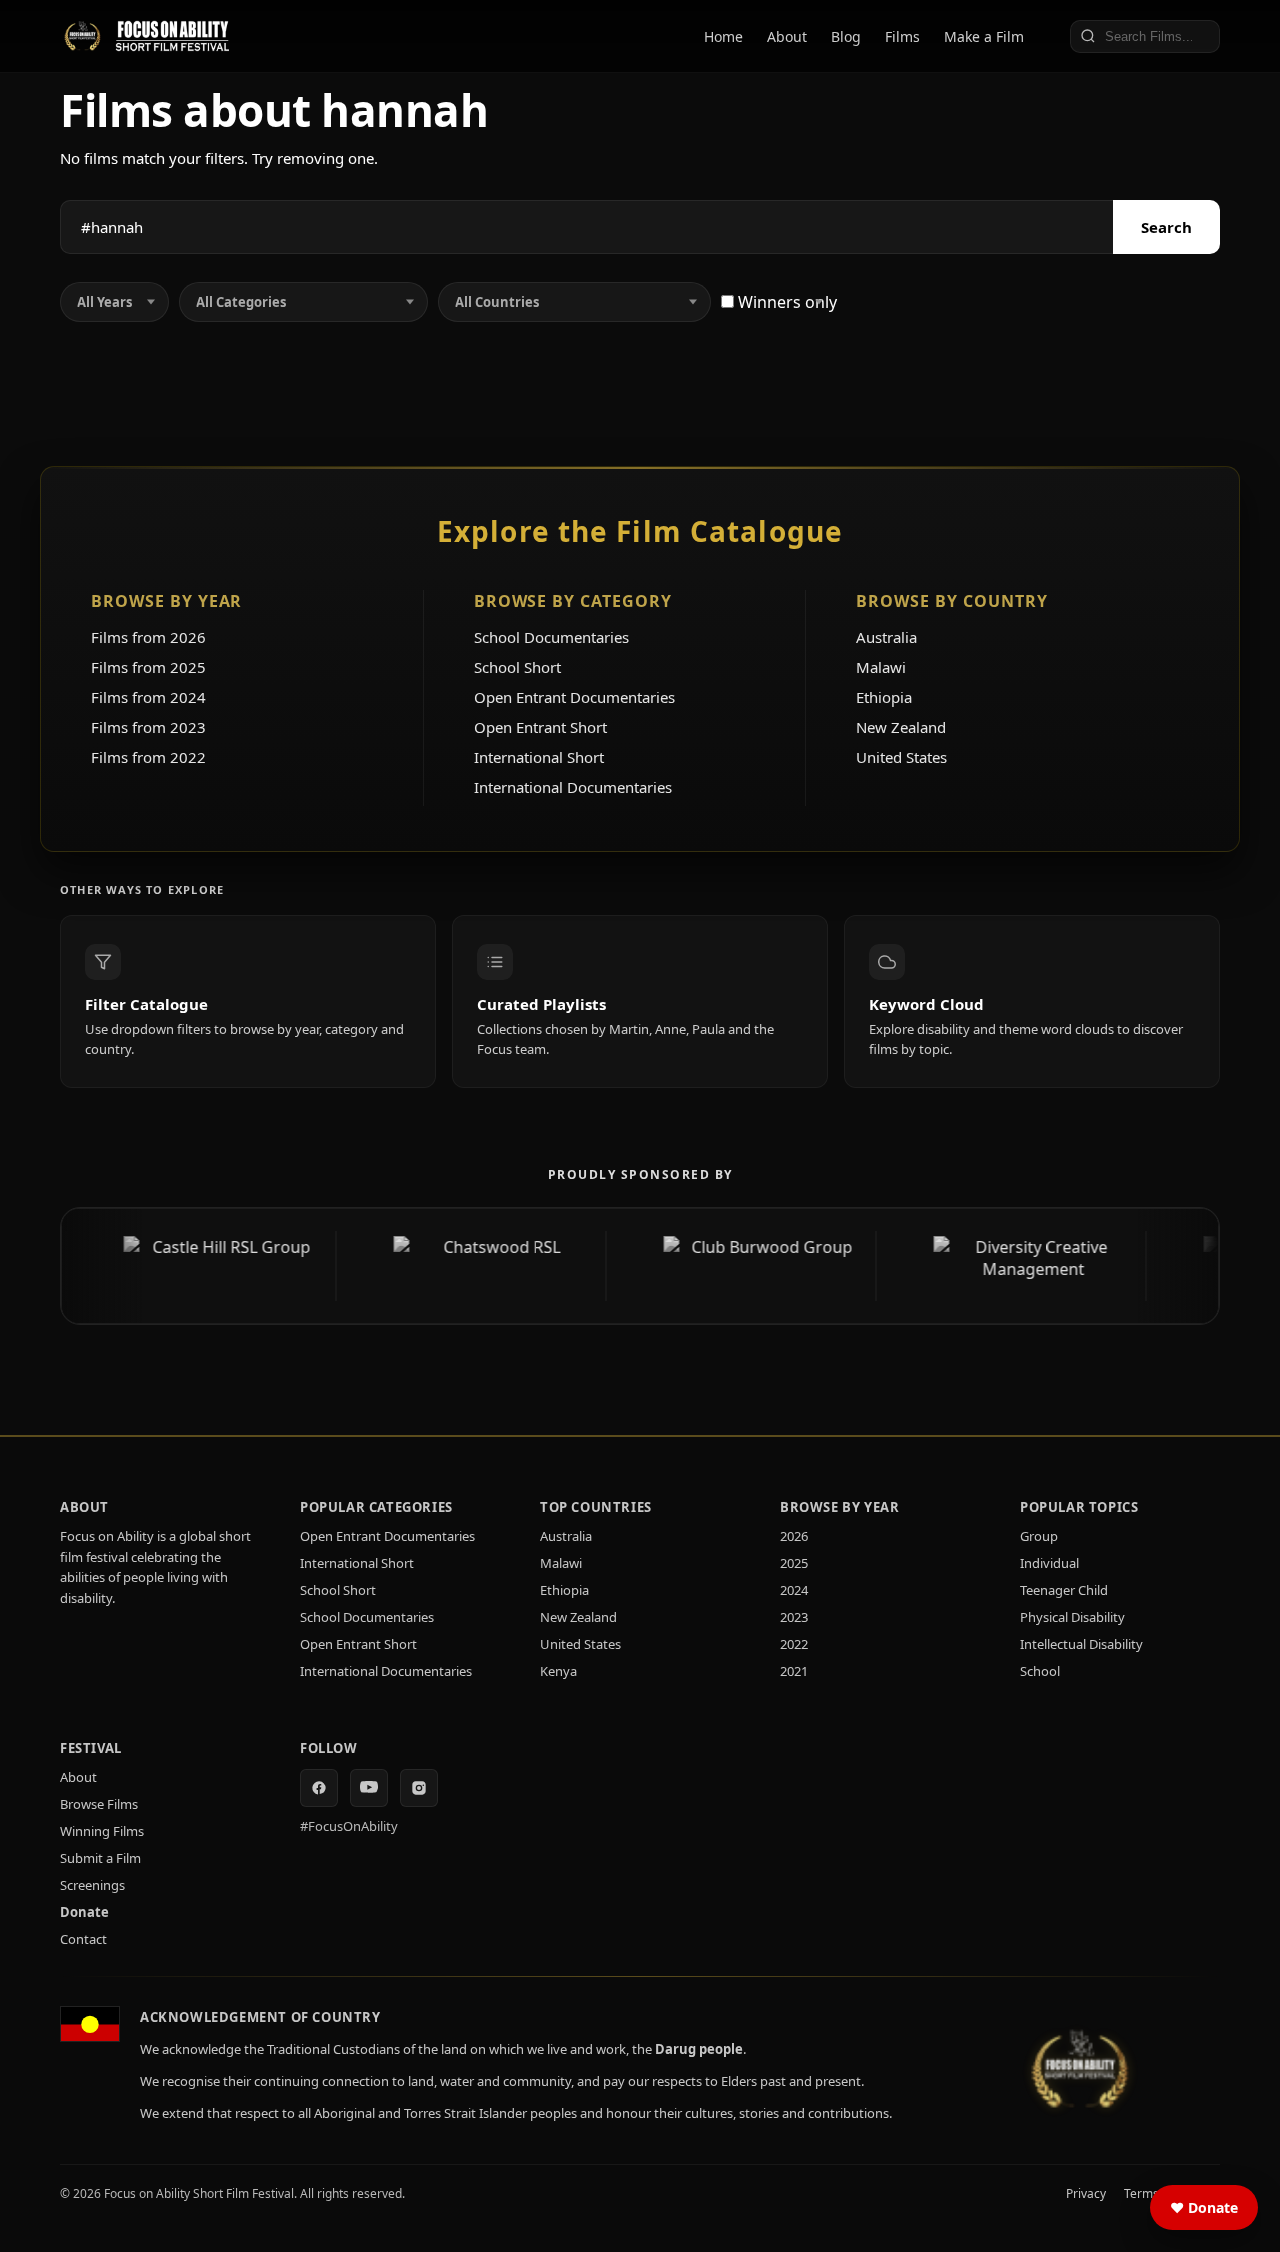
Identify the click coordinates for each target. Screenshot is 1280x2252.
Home (723, 36)
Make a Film (984, 36)
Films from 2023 (148, 727)
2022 (794, 1644)
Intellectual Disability (1081, 1644)
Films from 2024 (148, 697)
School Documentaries (551, 637)
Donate (84, 1912)
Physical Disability (1072, 1617)
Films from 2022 (148, 757)
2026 (794, 1536)
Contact (83, 1939)
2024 (794, 1590)
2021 (794, 1671)
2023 (794, 1617)
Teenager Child (1064, 1590)
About (787, 36)
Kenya (558, 1671)
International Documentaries (573, 787)
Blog (846, 36)
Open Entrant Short (540, 727)
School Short (517, 667)
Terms (1141, 2193)
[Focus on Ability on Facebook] (319, 1788)
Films (902, 36)
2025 (794, 1563)
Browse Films (99, 1804)
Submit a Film (100, 1858)
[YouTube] (369, 1788)
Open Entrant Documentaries (574, 697)
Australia (886, 637)
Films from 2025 (148, 667)
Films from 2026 (148, 637)
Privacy (1086, 2193)
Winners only (785, 302)
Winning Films (102, 1831)
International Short (539, 757)
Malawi (881, 667)
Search (1166, 227)
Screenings (92, 1885)
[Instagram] (419, 1788)
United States (901, 757)
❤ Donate (1204, 2207)
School (1040, 1671)
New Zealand (901, 727)
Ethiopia (884, 697)
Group (1039, 1536)
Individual (1049, 1563)
